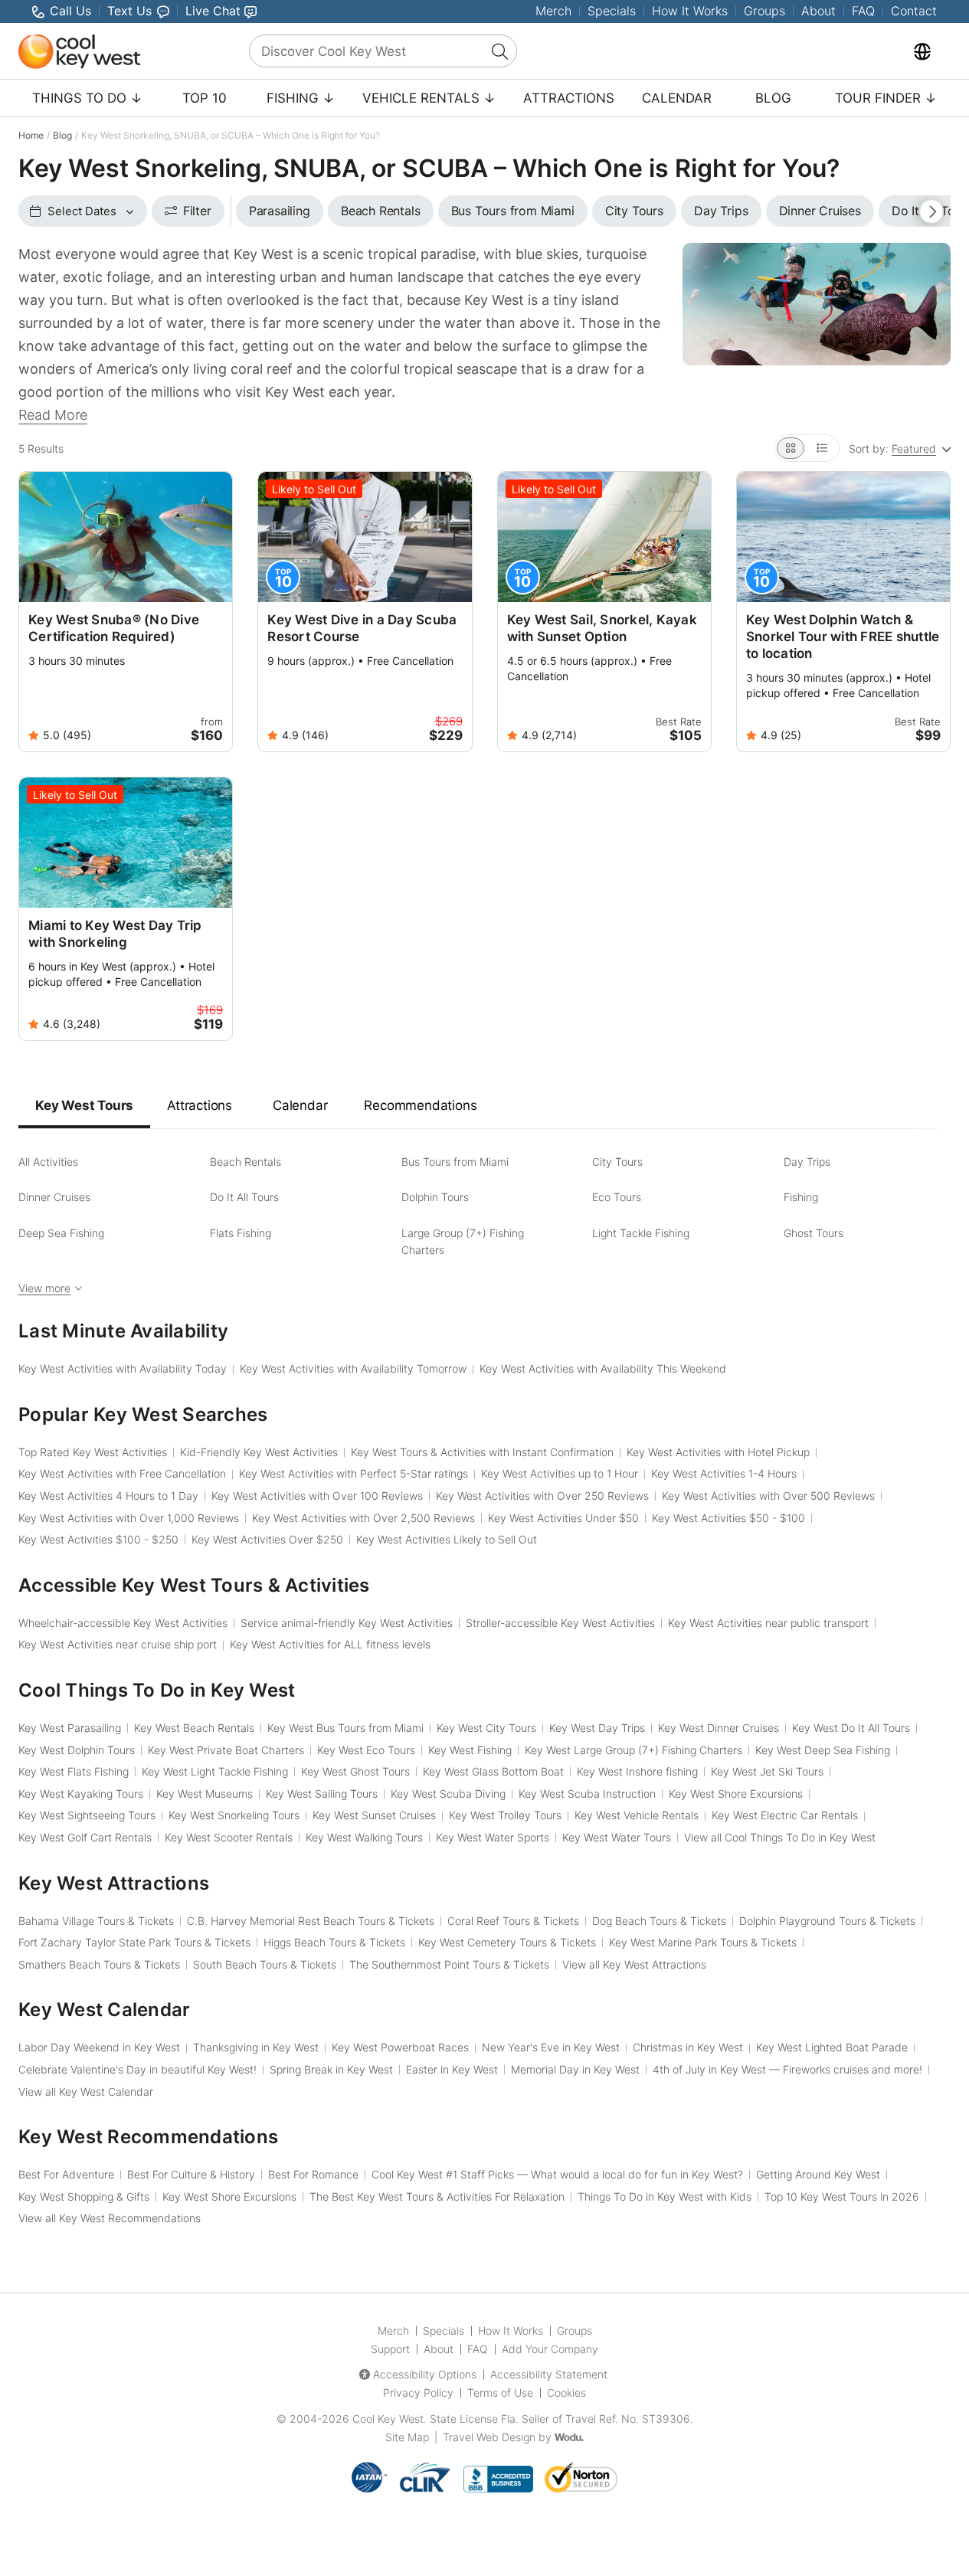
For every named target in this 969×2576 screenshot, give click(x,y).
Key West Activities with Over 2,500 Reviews (363, 1518)
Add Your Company (550, 2349)
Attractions (569, 98)
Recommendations (420, 1105)
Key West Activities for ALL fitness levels (330, 1644)
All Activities (48, 1162)
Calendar (677, 98)
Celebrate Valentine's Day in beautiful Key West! (137, 2069)
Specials (612, 11)
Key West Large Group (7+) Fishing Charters (633, 1750)
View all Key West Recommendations (110, 2218)
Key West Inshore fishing (637, 1771)
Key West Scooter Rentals (229, 1837)
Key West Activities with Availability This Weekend (603, 1368)
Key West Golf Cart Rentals (85, 1837)
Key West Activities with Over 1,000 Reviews (129, 1518)
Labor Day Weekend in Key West (99, 2047)
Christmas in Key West (688, 2047)
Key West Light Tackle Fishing (215, 1771)
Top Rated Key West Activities (93, 1452)
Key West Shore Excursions (736, 1794)
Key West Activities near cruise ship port (118, 1644)
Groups (764, 11)
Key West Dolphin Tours (77, 1750)
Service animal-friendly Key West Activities (347, 1623)
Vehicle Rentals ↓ (429, 98)
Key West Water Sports (493, 1837)
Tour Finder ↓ (886, 98)
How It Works (690, 11)
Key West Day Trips (597, 1728)
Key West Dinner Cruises (719, 1728)
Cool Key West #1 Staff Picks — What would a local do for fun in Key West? (557, 2174)
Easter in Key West (452, 2069)
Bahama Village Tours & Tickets (96, 1921)
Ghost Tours (814, 1233)
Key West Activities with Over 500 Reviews (768, 1496)
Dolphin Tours (435, 1197)
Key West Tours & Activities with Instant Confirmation (482, 1452)
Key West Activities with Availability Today (123, 1368)
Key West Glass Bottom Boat (493, 1771)
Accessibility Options (425, 2374)
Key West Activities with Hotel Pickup (718, 1452)
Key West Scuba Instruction (587, 1794)
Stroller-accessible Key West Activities (560, 1623)
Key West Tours (84, 1105)
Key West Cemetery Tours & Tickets (507, 1942)
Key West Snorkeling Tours (234, 1815)
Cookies (566, 2393)
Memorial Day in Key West (575, 2069)
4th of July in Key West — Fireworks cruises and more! (787, 2069)
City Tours (617, 1162)
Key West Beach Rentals (194, 1728)
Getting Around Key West (818, 2174)
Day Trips (807, 1162)
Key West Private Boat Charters (226, 1750)
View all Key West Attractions (634, 1964)
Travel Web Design (489, 2437)
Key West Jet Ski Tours (767, 1771)
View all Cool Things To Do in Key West (780, 1837)
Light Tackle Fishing (641, 1233)
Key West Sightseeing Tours (87, 1815)
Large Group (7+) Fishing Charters (463, 1241)
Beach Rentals (246, 1162)
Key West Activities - (728, 1518)
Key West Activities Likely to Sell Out (447, 1539)
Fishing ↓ (301, 98)
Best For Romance (313, 2174)
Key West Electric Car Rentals (785, 1815)
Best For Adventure (66, 2174)
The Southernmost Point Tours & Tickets (449, 1964)
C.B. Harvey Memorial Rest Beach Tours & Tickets (311, 1921)
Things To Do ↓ (87, 98)
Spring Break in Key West (331, 2069)
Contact (914, 11)
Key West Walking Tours (364, 1837)
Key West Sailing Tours (322, 1794)
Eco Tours (617, 1197)
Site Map (407, 2437)
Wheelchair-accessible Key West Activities (123, 1623)
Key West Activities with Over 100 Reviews (317, 1496)
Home (31, 135)
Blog (773, 98)
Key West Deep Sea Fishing (823, 1750)
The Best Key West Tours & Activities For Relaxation (437, 2196)
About (818, 11)
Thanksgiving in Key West (256, 2047)
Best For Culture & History (191, 2174)
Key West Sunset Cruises (374, 1815)
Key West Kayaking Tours (81, 1794)
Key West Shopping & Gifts (84, 2196)
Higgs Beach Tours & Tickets (334, 1942)
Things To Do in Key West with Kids (665, 2196)
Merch (553, 11)
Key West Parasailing (70, 1728)
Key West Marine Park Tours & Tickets (703, 1942)
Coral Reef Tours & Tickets (513, 1921)
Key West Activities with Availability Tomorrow (353, 1368)
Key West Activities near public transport (768, 1623)
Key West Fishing (470, 1750)
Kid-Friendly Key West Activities (259, 1452)
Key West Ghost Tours (355, 1771)
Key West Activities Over (267, 1539)
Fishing (801, 1197)
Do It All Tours (244, 1197)
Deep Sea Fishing (61, 1233)
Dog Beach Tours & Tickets (659, 1921)
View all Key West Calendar (86, 2092)
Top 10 (205, 98)
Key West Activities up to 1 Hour (560, 1473)
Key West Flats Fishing (74, 1771)
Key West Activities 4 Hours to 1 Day (108, 1496)
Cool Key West (388, 2419)
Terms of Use (500, 2393)
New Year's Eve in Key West (551, 2047)
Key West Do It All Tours (851, 1728)
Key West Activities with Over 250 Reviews (542, 1496)
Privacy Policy (418, 2393)
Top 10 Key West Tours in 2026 (842, 2196)
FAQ (863, 11)
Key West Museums (205, 1794)
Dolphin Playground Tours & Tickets (827, 1921)
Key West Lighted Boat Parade (832, 2047)
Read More (53, 415)
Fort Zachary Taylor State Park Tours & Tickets (134, 1942)
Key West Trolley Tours (505, 1815)
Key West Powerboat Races (400, 2047)
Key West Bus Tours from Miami (345, 1728)
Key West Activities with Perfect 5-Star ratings (354, 1473)
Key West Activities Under (563, 1518)
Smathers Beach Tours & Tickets (99, 1964)
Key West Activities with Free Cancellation (122, 1473)
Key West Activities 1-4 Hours (724, 1473)
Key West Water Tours (617, 1837)
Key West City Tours (486, 1728)
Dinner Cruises (54, 1197)
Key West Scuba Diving (448, 1794)
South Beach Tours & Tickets (265, 1964)
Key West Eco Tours (366, 1750)
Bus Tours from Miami (455, 1162)
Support (390, 2349)
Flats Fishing (241, 1233)
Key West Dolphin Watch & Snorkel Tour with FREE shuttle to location (843, 637)
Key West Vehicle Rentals (637, 1815)
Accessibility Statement (549, 2374)
